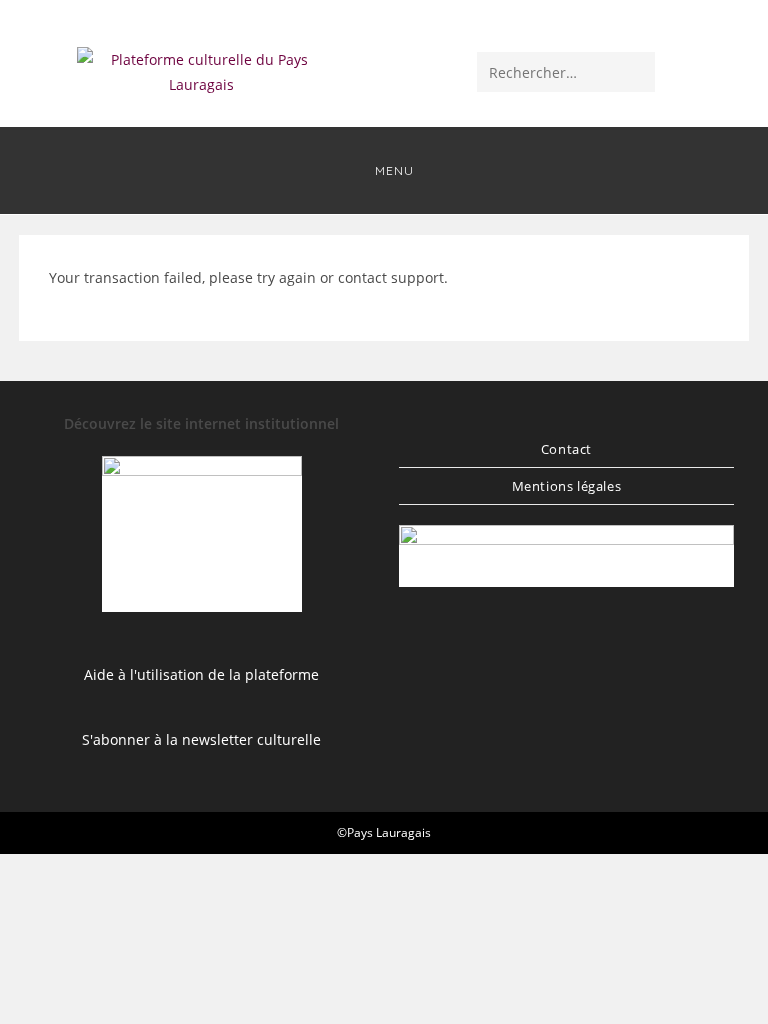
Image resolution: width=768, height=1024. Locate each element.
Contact (566, 449)
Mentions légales (567, 486)
